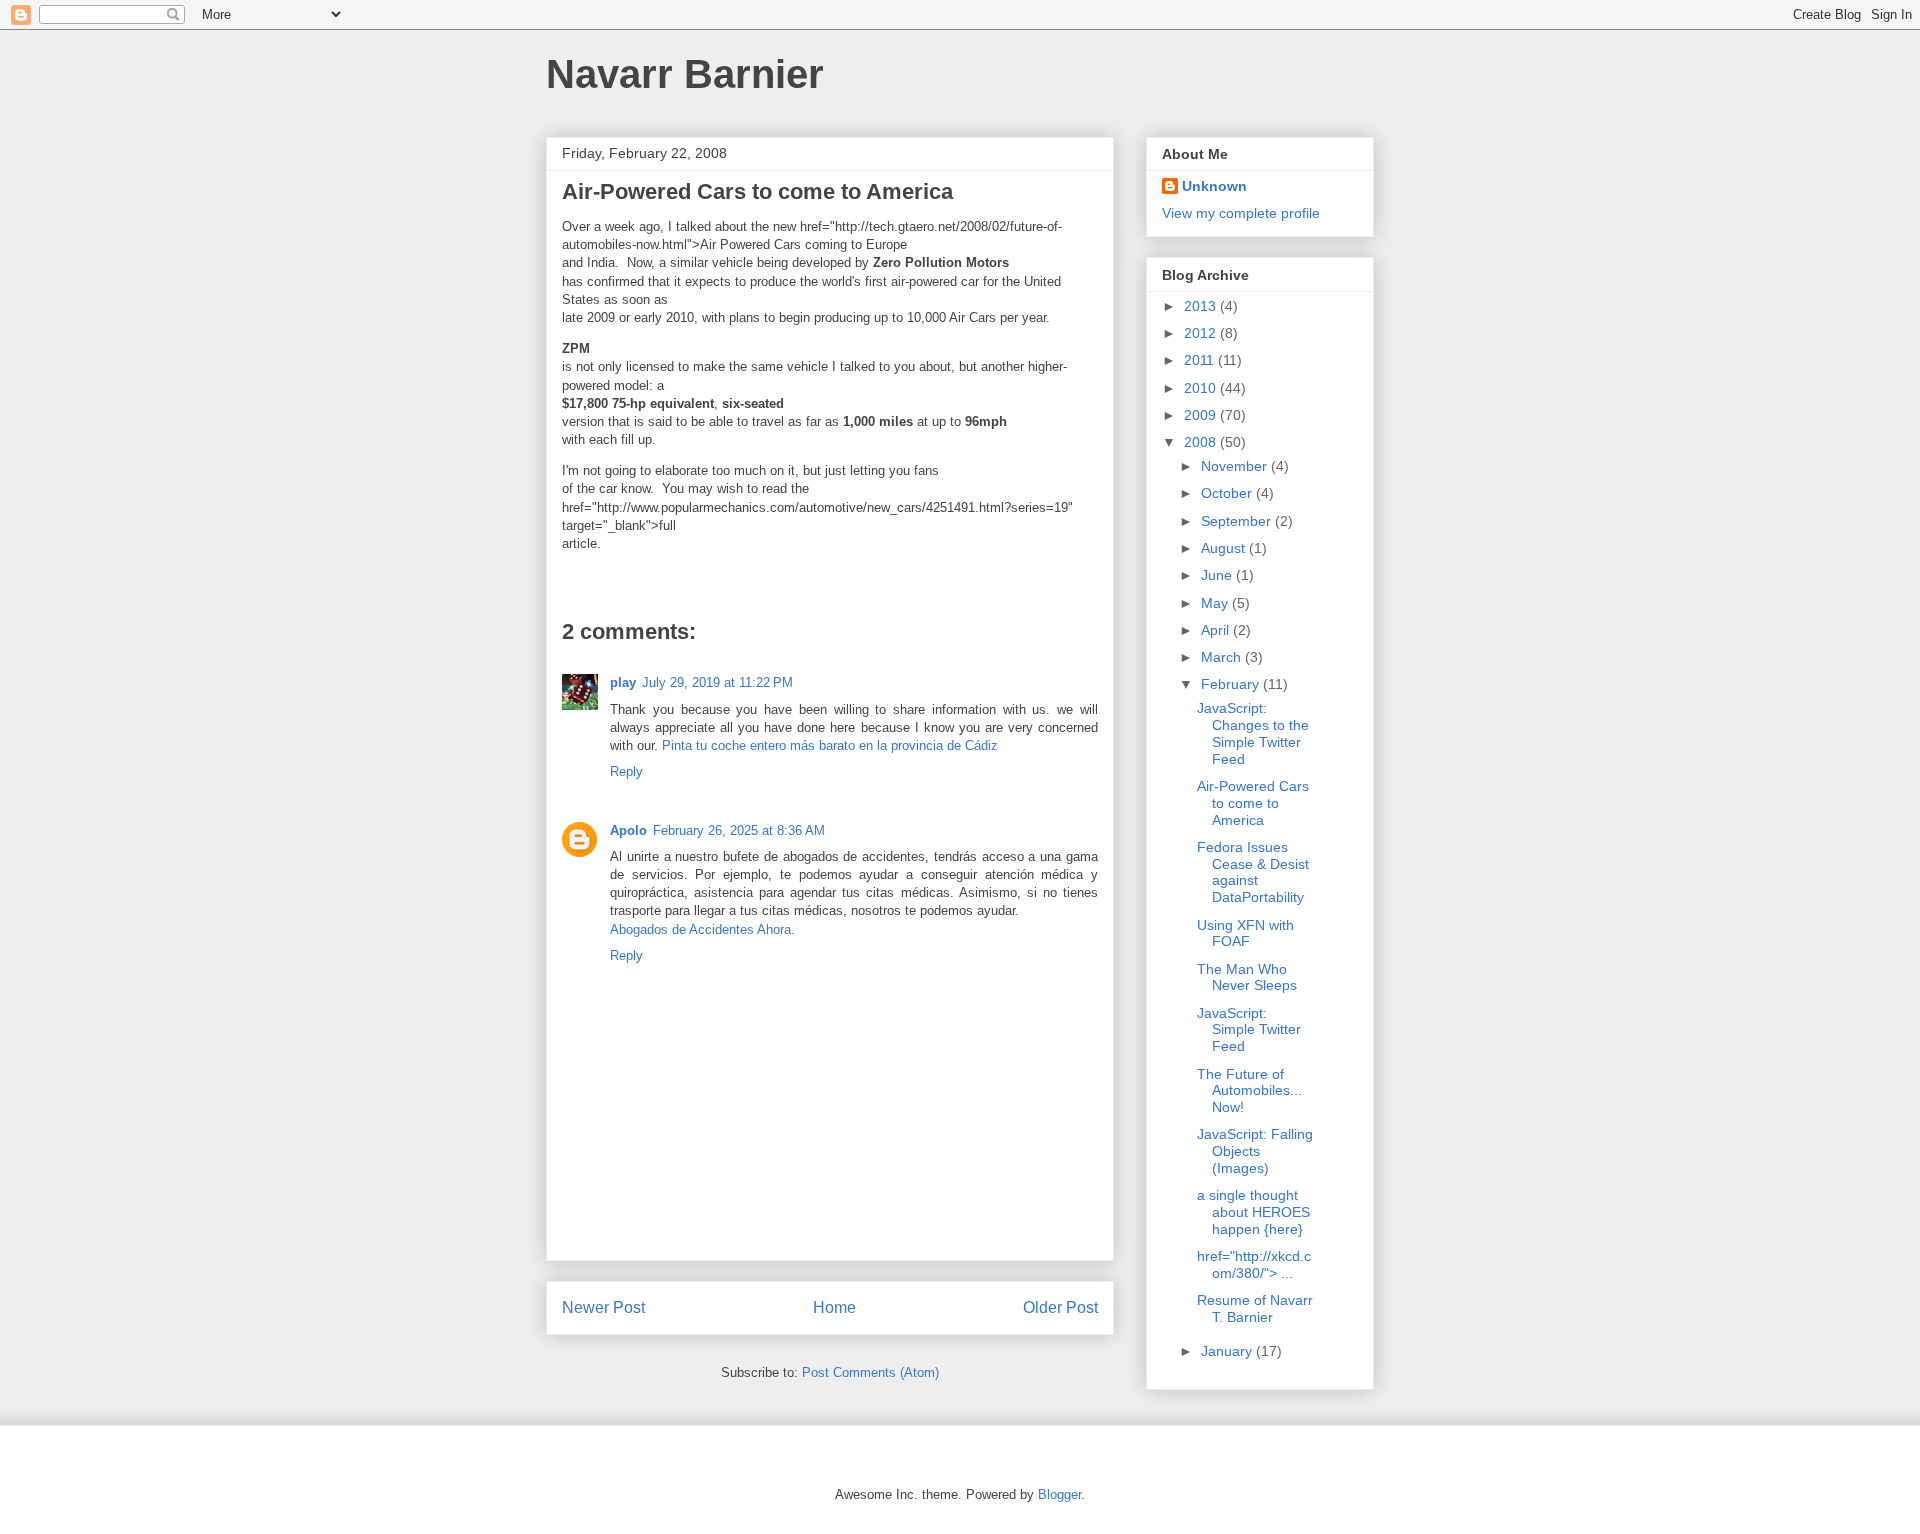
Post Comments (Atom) (870, 1372)
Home (834, 1307)
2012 (1202, 333)
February (1232, 684)
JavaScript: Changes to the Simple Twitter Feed (1253, 733)
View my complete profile (1241, 213)
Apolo (628, 830)
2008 (1202, 442)
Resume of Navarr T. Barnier (1255, 1308)
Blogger (1059, 1494)
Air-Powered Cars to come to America (1253, 803)
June (1218, 575)
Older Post (1060, 1307)
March (1223, 657)
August (1225, 548)
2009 (1202, 415)
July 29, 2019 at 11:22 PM (717, 682)
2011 (1201, 360)
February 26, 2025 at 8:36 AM (739, 830)
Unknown (1214, 186)
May (1216, 603)
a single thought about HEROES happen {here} (1253, 1212)
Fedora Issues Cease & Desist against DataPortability (1253, 872)
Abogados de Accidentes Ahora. (702, 929)
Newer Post (603, 1307)
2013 (1202, 306)
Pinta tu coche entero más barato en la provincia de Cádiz (830, 745)
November (1236, 466)
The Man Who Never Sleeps (1247, 977)
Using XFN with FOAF (1245, 933)
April (1217, 630)
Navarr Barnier (685, 74)
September (1238, 521)
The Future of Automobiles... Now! (1249, 1091)
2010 (1202, 388)
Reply (626, 771)
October (1228, 493)
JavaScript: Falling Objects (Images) (1255, 1151)
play (623, 682)
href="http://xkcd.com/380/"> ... (1254, 1264)
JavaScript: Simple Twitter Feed (1249, 1030)
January (1228, 1351)
